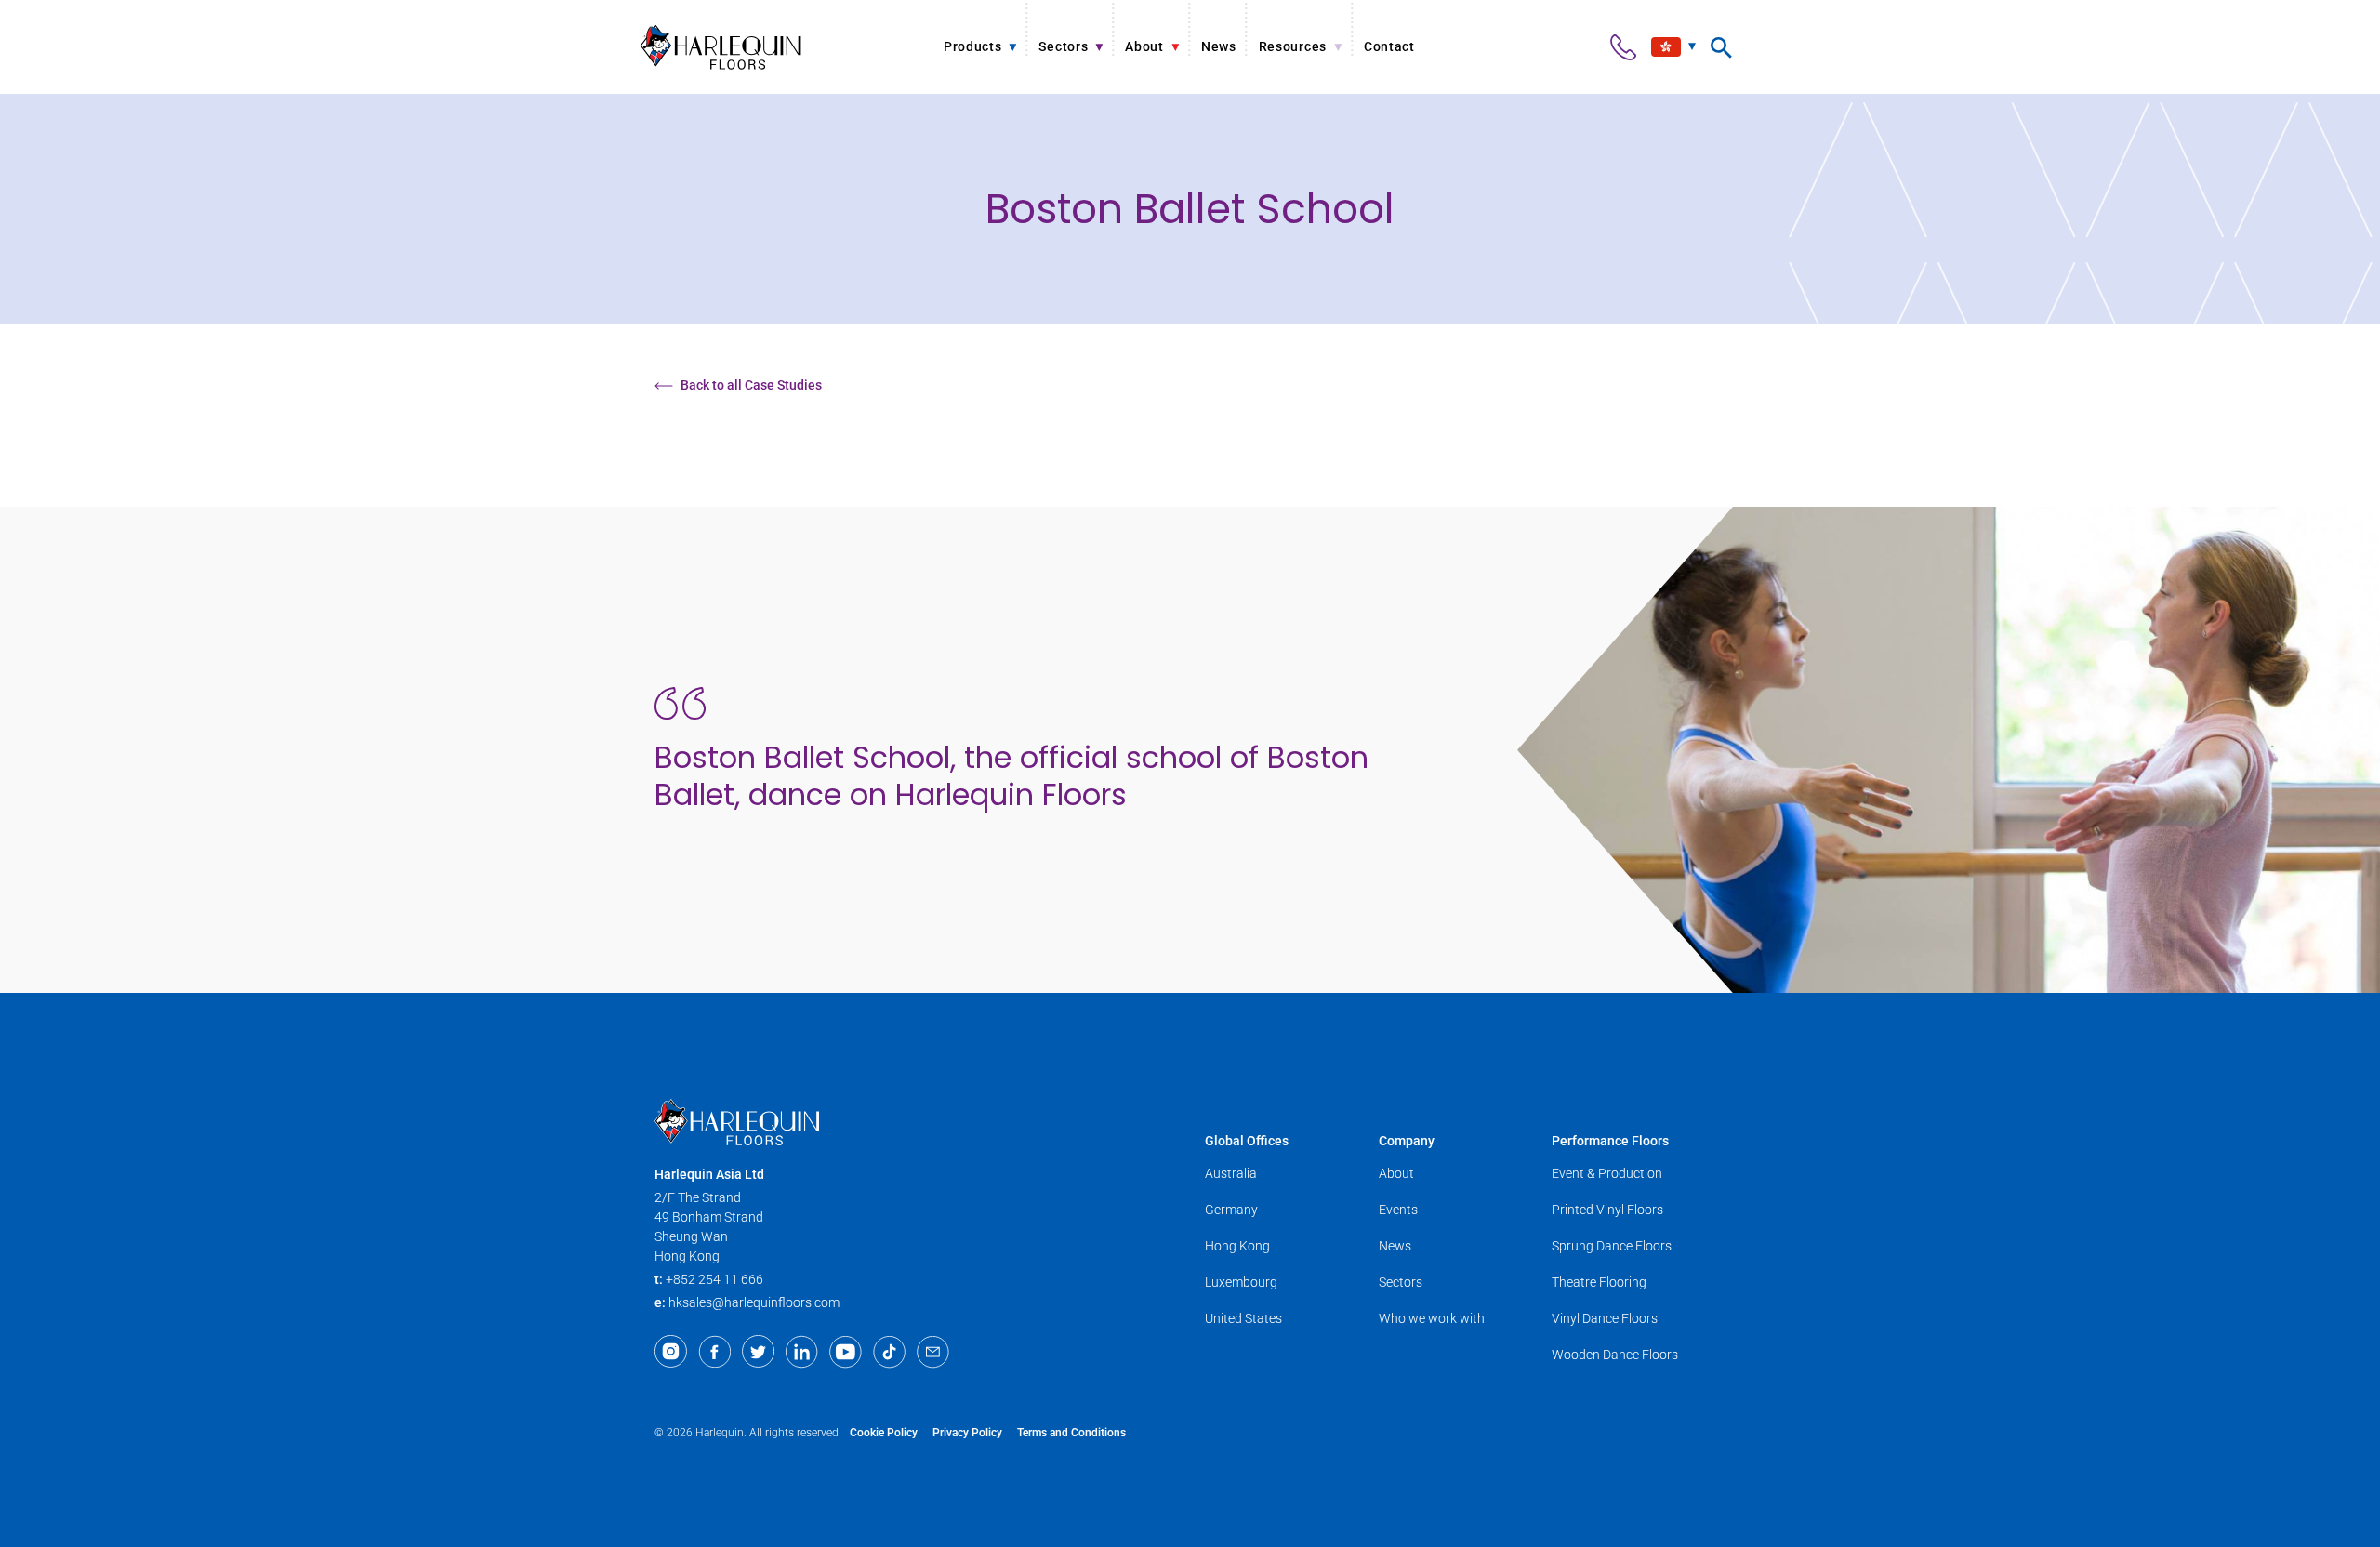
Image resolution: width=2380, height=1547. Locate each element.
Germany (1231, 1210)
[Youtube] (846, 1352)
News (1395, 1246)
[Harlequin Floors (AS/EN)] (721, 47)
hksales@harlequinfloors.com (754, 1302)
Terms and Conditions (1071, 1433)
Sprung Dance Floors (1612, 1246)
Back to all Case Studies (751, 385)
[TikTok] (889, 1352)
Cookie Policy (884, 1433)
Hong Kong (1237, 1246)
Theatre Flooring (1599, 1282)
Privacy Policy (967, 1433)
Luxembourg (1241, 1282)
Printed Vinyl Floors (1607, 1210)
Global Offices (1247, 1141)
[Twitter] (758, 1352)
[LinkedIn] (802, 1352)
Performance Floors (1610, 1141)
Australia (1231, 1173)
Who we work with (1432, 1318)
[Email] (933, 1352)
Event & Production (1607, 1173)
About (1396, 1173)
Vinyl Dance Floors (1605, 1318)
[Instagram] (671, 1352)
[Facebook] (714, 1352)
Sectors (1401, 1282)
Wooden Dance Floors (1615, 1355)
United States (1243, 1318)
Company (1407, 1141)
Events (1398, 1210)
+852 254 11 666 (714, 1279)
